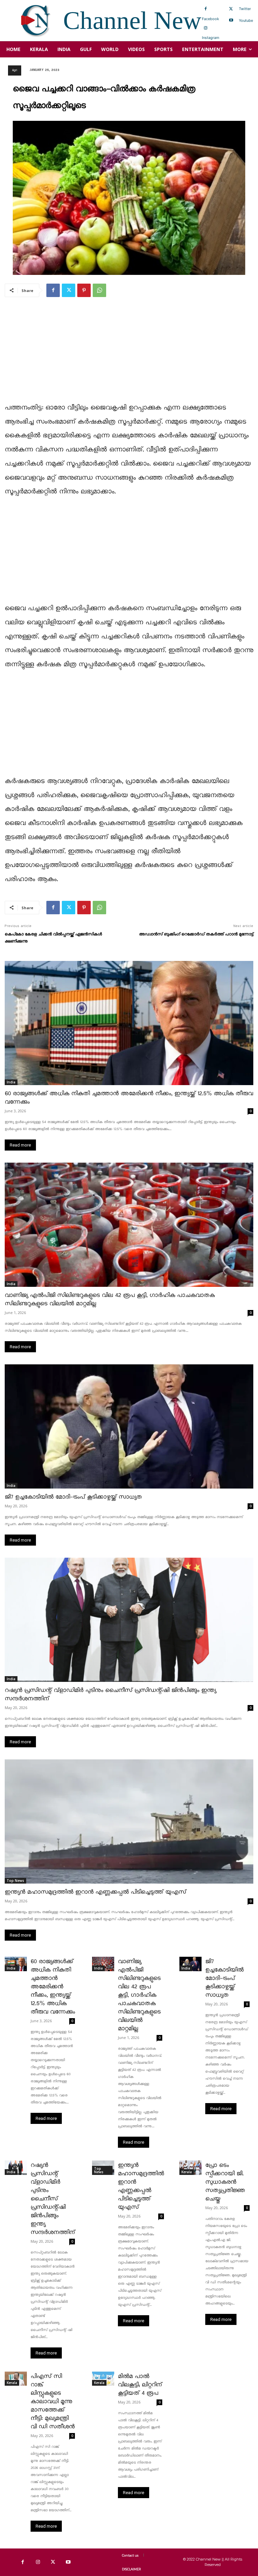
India (11, 1082)
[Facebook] (206, 9)
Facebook (210, 19)
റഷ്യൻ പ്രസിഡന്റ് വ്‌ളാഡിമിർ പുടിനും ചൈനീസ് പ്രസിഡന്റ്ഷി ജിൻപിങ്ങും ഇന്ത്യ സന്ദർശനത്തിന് (53, 2199)
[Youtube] (231, 20)
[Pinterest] (84, 290)
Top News (15, 1881)
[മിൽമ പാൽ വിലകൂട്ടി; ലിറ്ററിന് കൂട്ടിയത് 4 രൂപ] (103, 2379)
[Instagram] (206, 28)
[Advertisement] (129, 354)
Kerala (187, 2172)
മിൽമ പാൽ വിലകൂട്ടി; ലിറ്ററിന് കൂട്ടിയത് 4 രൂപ (140, 2385)
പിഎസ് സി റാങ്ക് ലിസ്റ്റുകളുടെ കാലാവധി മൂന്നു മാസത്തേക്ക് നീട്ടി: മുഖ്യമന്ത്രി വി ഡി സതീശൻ (53, 2402)
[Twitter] (231, 9)
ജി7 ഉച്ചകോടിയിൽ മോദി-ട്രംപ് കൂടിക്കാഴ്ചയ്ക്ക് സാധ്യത (73, 1497)
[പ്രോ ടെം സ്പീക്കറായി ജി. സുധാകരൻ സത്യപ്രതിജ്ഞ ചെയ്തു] (190, 2168)
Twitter (245, 9)
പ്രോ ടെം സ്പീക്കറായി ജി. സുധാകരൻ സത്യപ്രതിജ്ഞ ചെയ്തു (225, 2182)
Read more (20, 1145)
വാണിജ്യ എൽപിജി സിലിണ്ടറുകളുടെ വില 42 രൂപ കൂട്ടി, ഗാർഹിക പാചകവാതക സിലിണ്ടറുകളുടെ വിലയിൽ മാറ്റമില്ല (139, 1995)
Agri (15, 70)
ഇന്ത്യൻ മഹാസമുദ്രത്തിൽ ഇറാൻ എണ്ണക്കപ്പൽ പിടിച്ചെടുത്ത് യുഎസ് (95, 1892)
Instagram (211, 38)
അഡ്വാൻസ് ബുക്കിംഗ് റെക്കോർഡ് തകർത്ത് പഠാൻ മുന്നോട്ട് (196, 934)
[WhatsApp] (99, 290)
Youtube (246, 20)
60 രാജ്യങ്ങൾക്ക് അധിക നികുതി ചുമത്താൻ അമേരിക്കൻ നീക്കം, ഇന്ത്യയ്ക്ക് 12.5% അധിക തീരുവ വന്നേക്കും (53, 1987)
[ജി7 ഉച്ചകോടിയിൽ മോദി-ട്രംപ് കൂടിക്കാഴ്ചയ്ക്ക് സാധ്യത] (129, 1426)
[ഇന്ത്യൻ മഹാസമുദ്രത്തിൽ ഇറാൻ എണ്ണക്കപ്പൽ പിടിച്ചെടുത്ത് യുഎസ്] (129, 1821)
